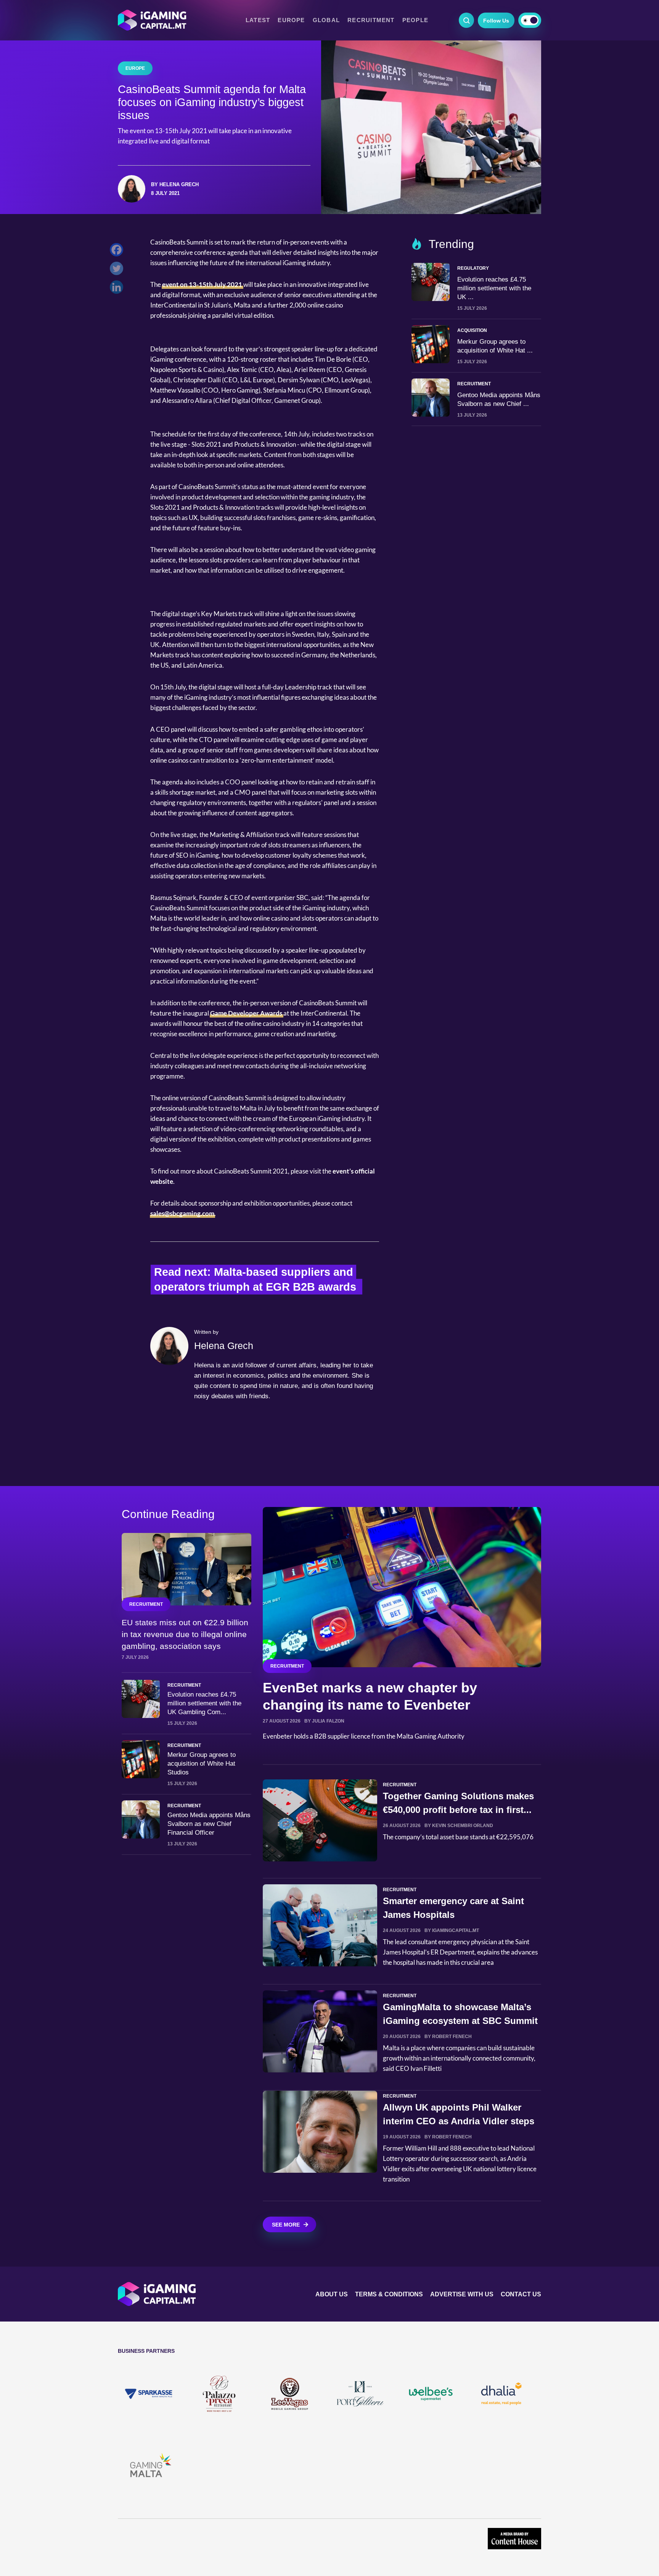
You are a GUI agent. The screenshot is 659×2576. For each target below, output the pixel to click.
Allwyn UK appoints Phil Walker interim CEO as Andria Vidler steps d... (459, 2121)
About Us (332, 2294)
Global (326, 20)
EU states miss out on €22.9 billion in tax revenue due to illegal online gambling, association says (185, 1634)
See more (286, 2225)
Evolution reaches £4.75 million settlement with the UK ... (494, 288)
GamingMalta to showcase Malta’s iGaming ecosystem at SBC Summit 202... (460, 2021)
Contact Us (521, 2294)
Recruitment (371, 20)
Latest (258, 20)
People (415, 20)
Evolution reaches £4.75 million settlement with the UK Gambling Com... (204, 1703)
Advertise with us (462, 2294)
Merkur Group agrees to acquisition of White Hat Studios (202, 1764)
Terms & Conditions (389, 2294)
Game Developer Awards (246, 1013)
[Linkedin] (118, 289)
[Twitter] (118, 270)
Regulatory (473, 268)
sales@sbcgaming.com (182, 1213)
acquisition (472, 330)
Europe (291, 20)
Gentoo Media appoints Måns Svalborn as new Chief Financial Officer (209, 1824)
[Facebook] (118, 252)
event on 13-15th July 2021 (202, 284)
